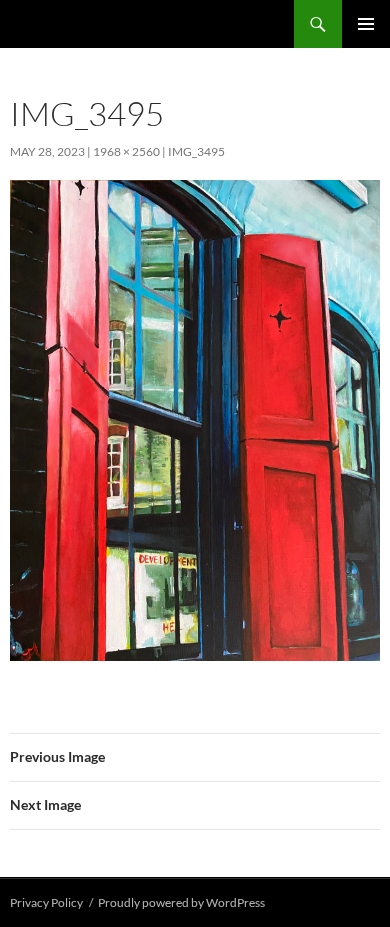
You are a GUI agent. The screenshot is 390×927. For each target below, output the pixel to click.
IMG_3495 (196, 151)
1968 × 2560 (126, 151)
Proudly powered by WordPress (181, 902)
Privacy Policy (46, 902)
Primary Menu (366, 24)
